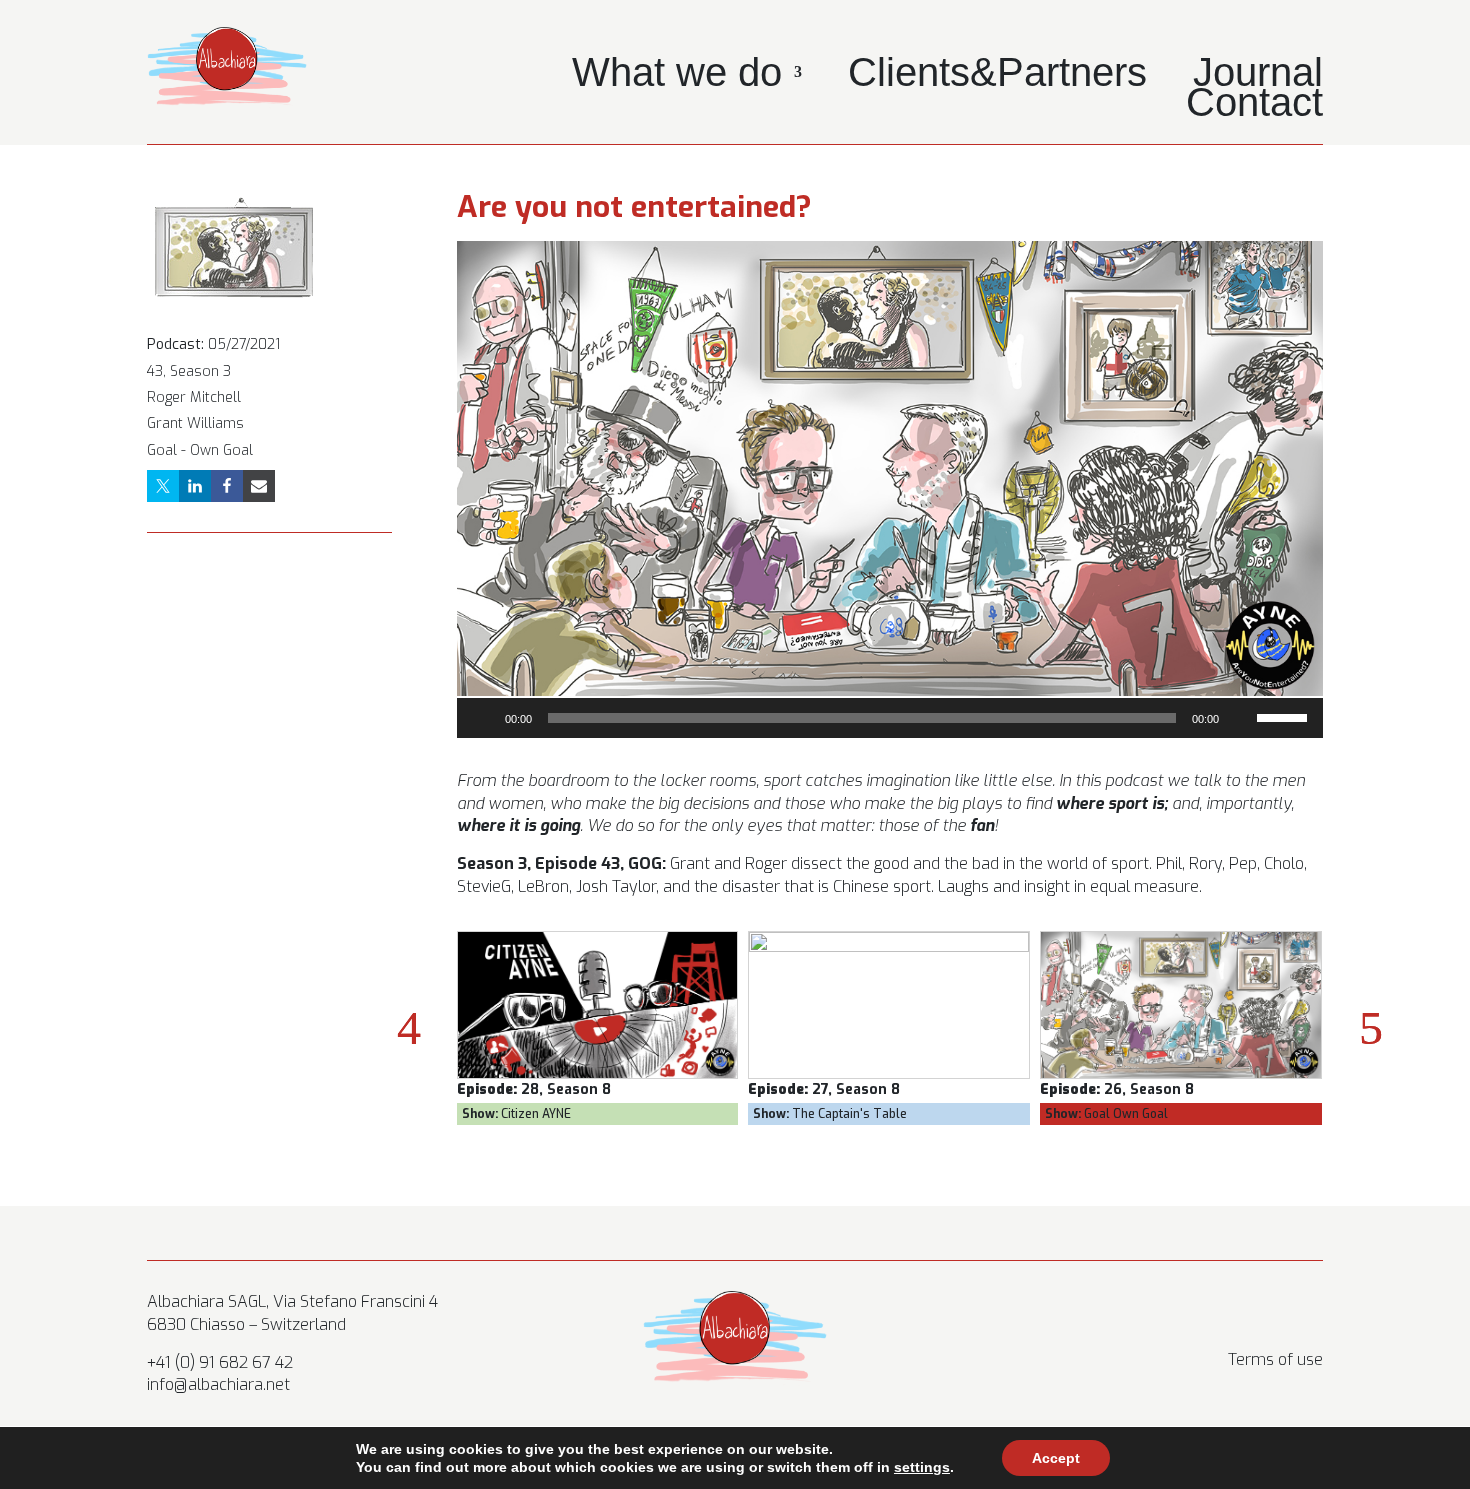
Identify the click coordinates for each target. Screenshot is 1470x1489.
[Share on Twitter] (163, 486)
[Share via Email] (259, 486)
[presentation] (409, 1028)
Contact (1254, 106)
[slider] (1285, 716)
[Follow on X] (1267, 1307)
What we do (677, 76)
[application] (890, 718)
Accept (1056, 1458)
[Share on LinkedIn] (195, 486)
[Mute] (1241, 718)
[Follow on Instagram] (1227, 1307)
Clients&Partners (997, 76)
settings (922, 1467)
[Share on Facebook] (227, 486)
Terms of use (1275, 1359)
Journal (1258, 76)
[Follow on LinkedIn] (1307, 1307)
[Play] (483, 718)
